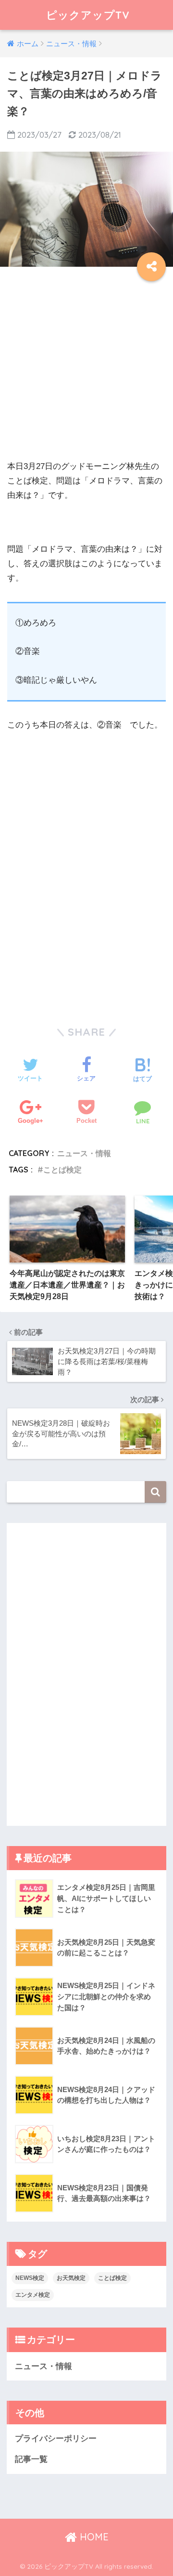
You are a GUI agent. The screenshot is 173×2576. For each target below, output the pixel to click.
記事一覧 (31, 2459)
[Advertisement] (86, 373)
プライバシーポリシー (56, 2439)
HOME (93, 2537)
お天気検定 (71, 2278)
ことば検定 (62, 1170)
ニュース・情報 (84, 1153)
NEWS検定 (30, 2278)
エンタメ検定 (33, 2295)
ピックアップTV (88, 15)
